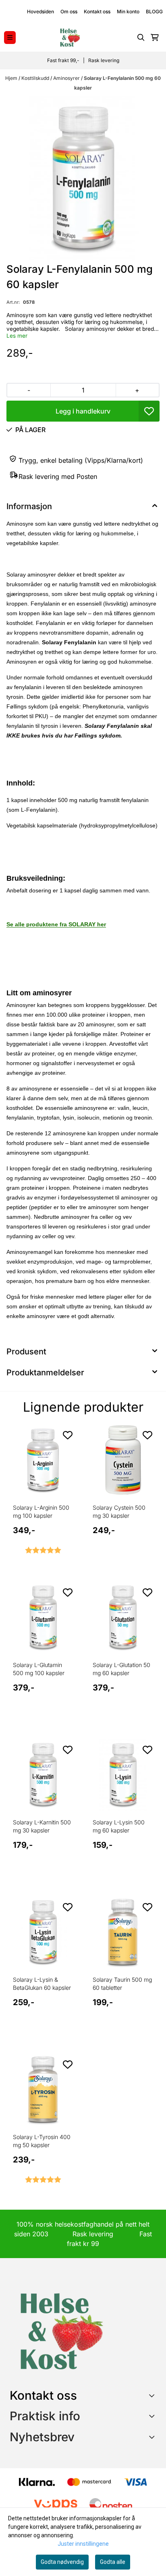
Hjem (12, 78)
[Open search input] (141, 38)
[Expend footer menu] (153, 2416)
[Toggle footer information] (153, 2395)
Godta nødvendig (62, 2562)
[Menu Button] (10, 37)
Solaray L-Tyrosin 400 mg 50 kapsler (42, 2141)
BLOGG (154, 11)
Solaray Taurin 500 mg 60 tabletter (122, 1984)
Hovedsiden (40, 11)
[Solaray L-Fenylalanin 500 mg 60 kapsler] (83, 178)
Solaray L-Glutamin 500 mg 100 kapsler (39, 1669)
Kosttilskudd (36, 78)
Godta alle (113, 2562)
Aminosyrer (67, 78)
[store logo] (70, 38)
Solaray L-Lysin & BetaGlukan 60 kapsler (42, 1984)
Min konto (128, 11)
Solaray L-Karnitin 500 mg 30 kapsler (42, 1826)
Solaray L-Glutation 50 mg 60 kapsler (121, 1669)
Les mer (17, 336)
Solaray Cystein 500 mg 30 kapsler (119, 1512)
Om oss (69, 11)
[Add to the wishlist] (68, 1435)
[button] (149, 411)
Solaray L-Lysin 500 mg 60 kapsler (119, 1826)
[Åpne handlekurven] (155, 38)
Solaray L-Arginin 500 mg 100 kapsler (41, 1512)
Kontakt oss (97, 11)
